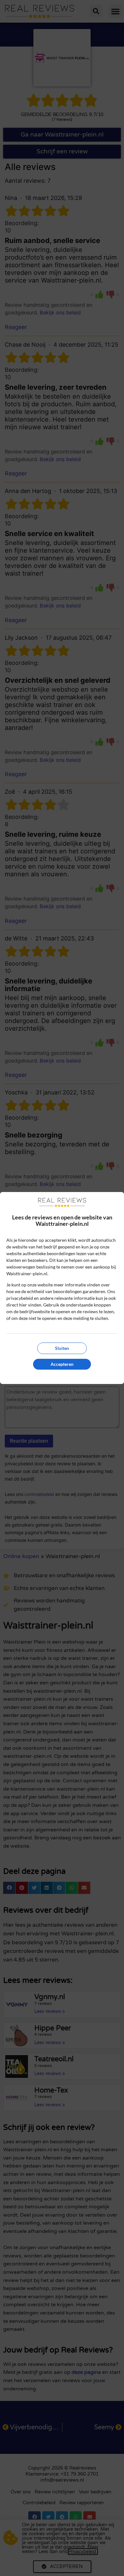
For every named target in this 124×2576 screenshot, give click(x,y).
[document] (62, 1288)
